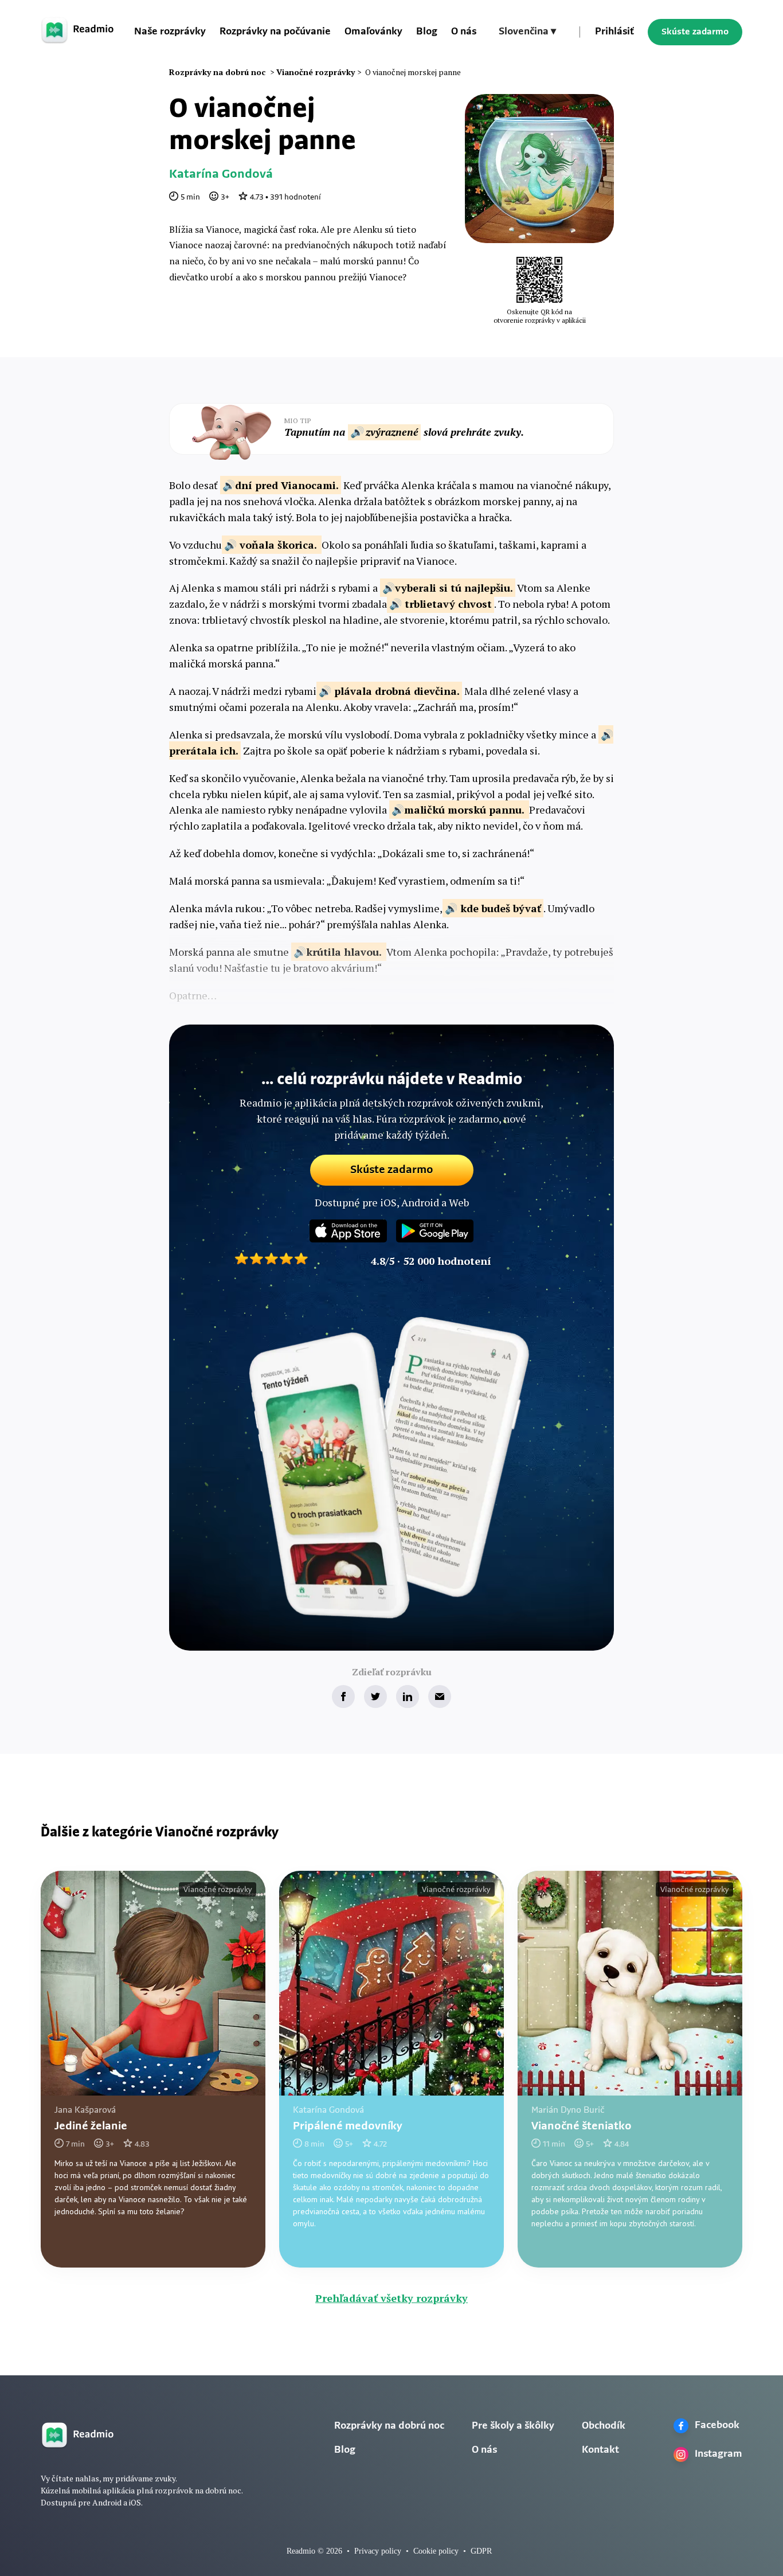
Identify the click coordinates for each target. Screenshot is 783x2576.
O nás (464, 32)
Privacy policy (378, 2551)
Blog (427, 32)
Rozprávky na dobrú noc (389, 2426)
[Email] (440, 1697)
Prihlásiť (614, 32)
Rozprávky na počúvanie (275, 32)
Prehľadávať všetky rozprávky (391, 2298)
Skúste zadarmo (695, 32)
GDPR (481, 2551)
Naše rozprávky (170, 32)
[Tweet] (375, 1697)
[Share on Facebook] (343, 1697)
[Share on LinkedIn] (408, 1697)
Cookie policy (436, 2551)
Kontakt (600, 2450)
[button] (527, 32)
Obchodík (604, 2426)
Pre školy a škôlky (513, 2426)
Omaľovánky (373, 32)
